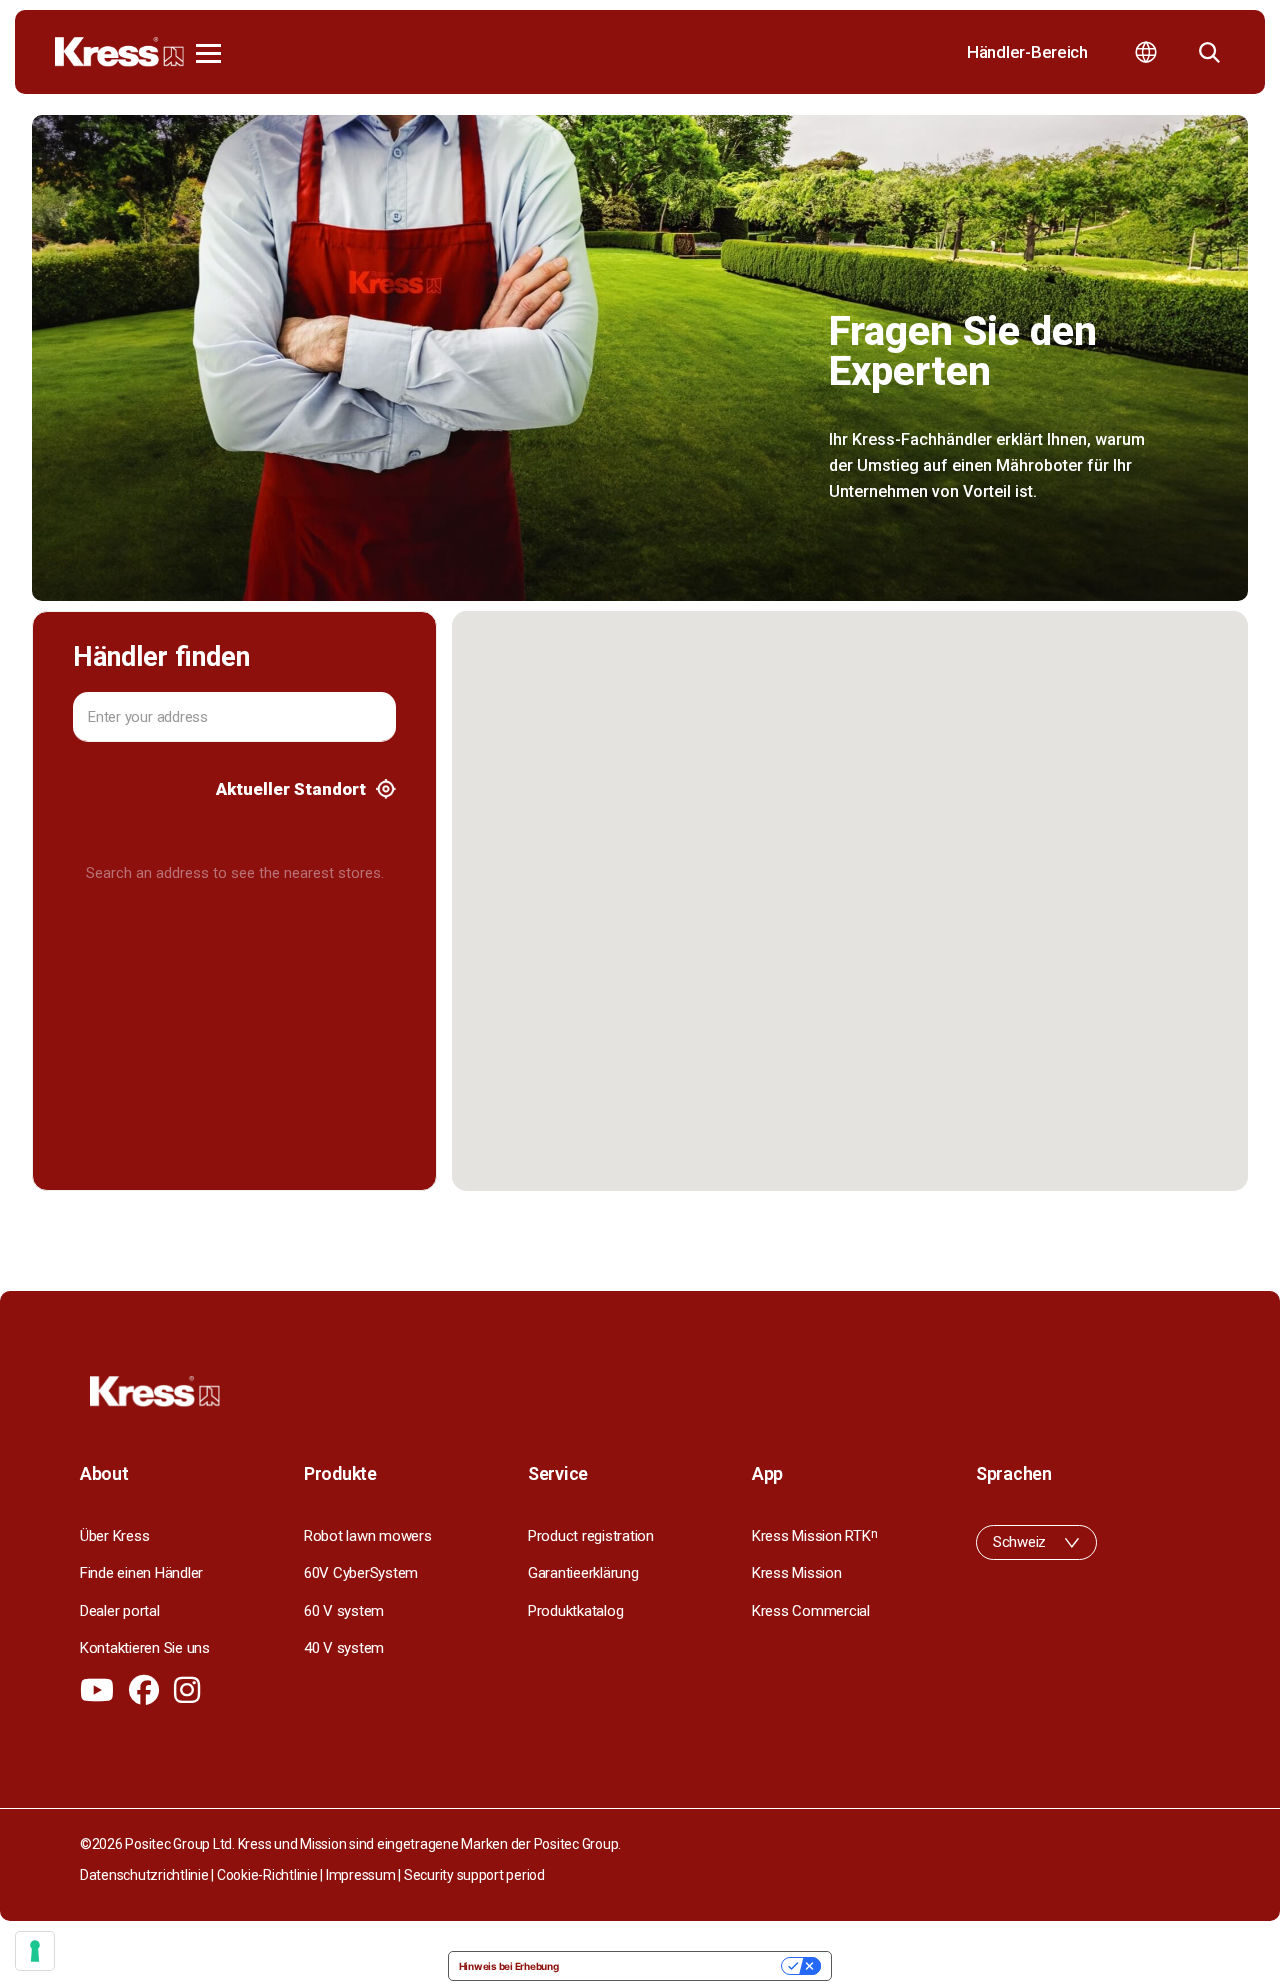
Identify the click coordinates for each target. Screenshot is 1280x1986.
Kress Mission (797, 1573)
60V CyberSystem (361, 1573)
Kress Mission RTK (814, 1536)
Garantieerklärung (583, 1573)
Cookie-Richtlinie (267, 1875)
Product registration (591, 1536)
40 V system (344, 1648)
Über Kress (114, 1536)
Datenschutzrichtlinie (144, 1875)
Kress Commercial (811, 1611)
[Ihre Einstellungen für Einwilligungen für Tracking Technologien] (35, 1951)
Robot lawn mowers (368, 1536)
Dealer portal (120, 1611)
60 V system (344, 1611)
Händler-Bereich (1027, 52)
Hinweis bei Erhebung (509, 1966)
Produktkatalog (575, 1611)
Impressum (361, 1875)
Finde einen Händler (141, 1573)
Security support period (474, 1875)
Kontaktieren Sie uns (145, 1648)
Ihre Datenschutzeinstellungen (677, 1966)
